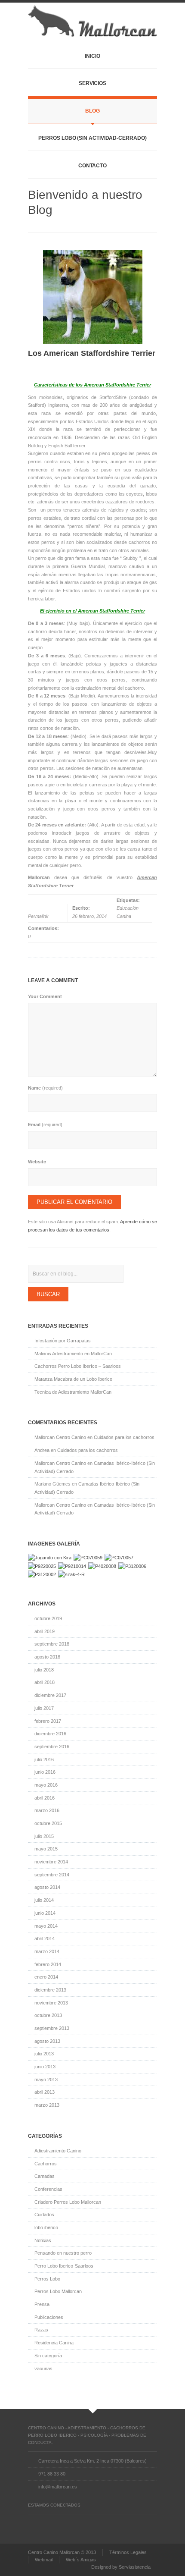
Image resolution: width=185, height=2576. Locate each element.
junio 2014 (45, 1913)
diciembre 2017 (50, 1695)
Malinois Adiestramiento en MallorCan (73, 1354)
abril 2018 (45, 1682)
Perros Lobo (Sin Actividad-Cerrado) (92, 138)
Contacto (92, 166)
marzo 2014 (47, 1951)
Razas (41, 2330)
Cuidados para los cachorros (124, 1437)
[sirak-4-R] (71, 1574)
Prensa (42, 2304)
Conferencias (48, 2189)
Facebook (32, 2523)
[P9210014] (72, 1566)
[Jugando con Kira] (50, 1558)
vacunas (43, 2369)
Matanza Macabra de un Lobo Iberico (73, 1379)
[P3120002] (42, 1574)
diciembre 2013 (50, 1990)
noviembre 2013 (51, 2003)
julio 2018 (44, 1670)
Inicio (92, 56)
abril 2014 (45, 1938)
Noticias (43, 2240)
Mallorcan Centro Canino (60, 1437)
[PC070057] (119, 1558)
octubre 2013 (48, 2015)
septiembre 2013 (52, 2028)
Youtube (77, 2523)
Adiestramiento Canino (58, 2151)
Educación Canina (128, 912)
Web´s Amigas (81, 2560)
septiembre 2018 (52, 1644)
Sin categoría (48, 2356)
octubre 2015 (48, 1823)
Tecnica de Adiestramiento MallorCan (73, 1392)
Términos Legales (128, 2552)
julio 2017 (44, 1708)
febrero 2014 (48, 1964)
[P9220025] (42, 1566)
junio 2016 (45, 1772)
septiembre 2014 (52, 1875)
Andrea (42, 1450)
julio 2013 (44, 2054)
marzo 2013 (47, 2105)
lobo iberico (46, 2227)
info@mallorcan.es (58, 2487)
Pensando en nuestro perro (63, 2253)
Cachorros (46, 2164)
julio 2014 (44, 1900)
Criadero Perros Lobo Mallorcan (68, 2202)
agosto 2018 (47, 1657)
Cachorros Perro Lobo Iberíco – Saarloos (78, 1366)
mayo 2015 (46, 1849)
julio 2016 (44, 1759)
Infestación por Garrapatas (63, 1341)
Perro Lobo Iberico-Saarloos (64, 2266)
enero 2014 (46, 1977)
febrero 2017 (48, 1721)
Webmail (44, 2560)
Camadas (45, 2176)
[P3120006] (132, 1566)
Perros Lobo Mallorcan (58, 2291)
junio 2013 (45, 2067)
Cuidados (44, 2215)
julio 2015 (44, 1836)
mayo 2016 (46, 1785)
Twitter (47, 2523)
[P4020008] (102, 1566)
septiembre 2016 (52, 1747)
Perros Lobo (47, 2279)
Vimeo (62, 2523)
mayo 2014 (46, 1926)
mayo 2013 (46, 2080)
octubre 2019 (48, 1618)
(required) (45, 1088)
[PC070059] (88, 1558)
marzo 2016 (47, 1810)
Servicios (92, 83)
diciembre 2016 (50, 1734)
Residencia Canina (54, 2343)
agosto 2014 (47, 1887)
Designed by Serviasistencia (121, 2567)
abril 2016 (45, 1798)
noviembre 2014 (51, 1862)
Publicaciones (49, 2317)
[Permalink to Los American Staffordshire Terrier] (92, 297)
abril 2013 (45, 2092)
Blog (92, 111)
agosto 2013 (47, 2041)
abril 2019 (45, 1631)
